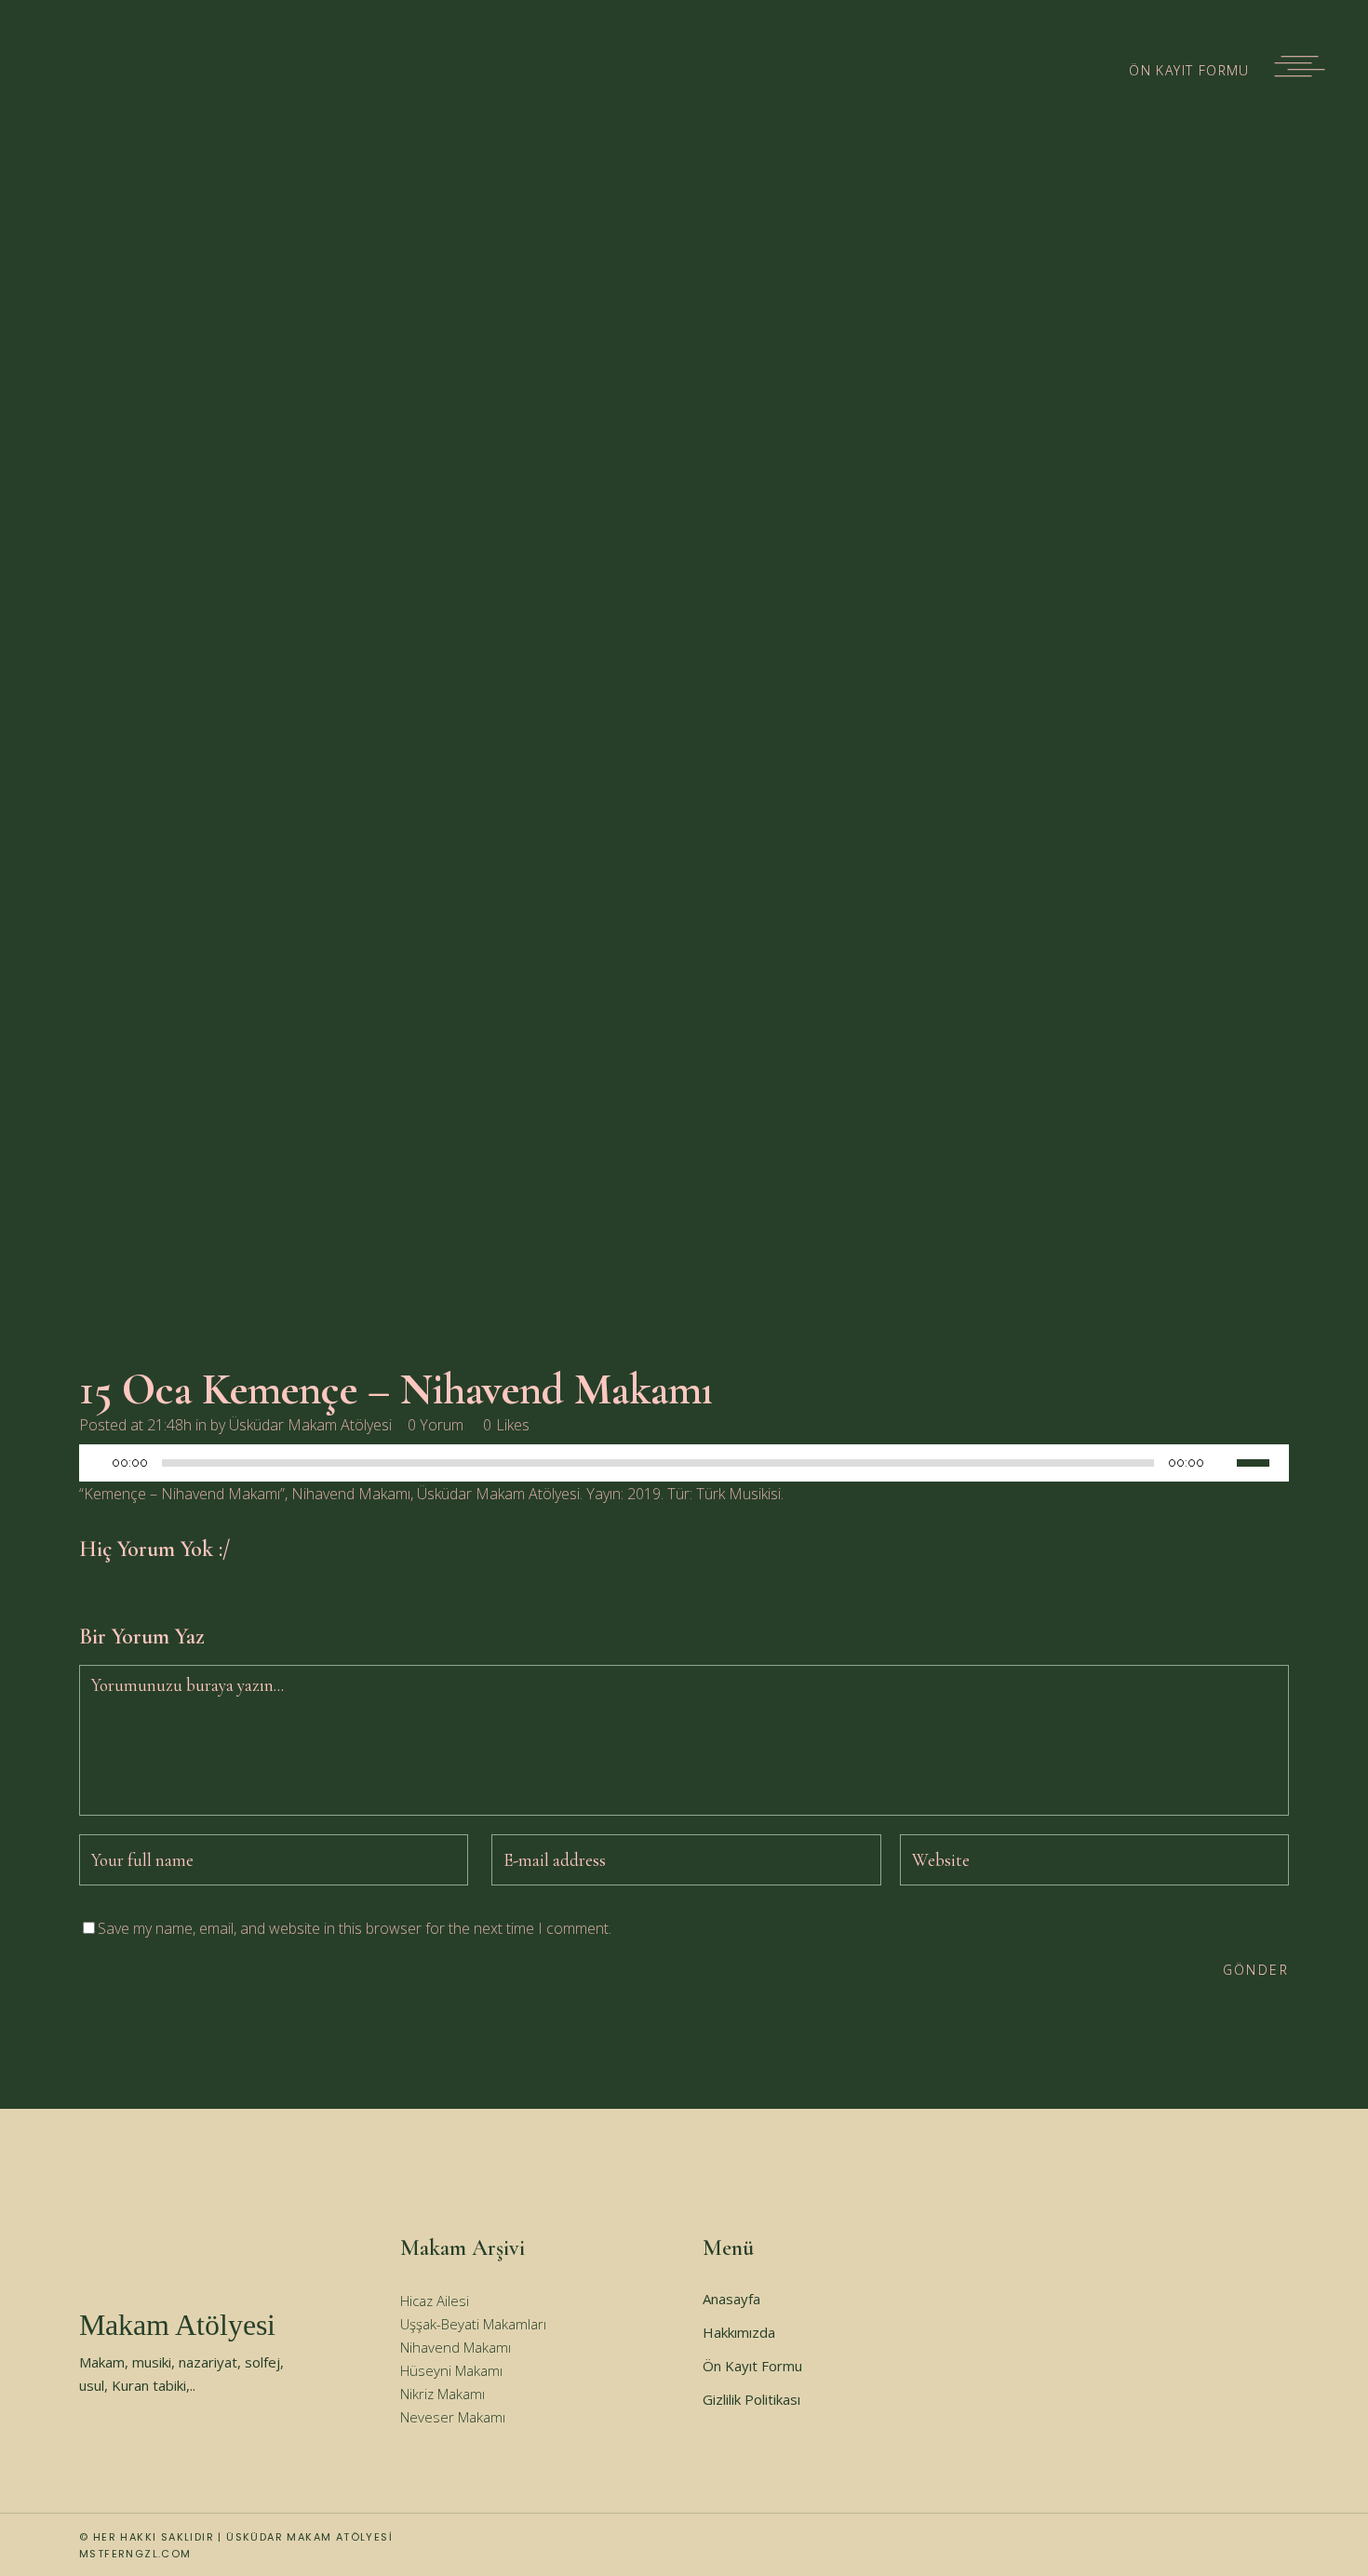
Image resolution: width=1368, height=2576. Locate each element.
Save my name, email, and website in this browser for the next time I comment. (355, 1928)
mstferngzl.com (135, 2554)
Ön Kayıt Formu (752, 2366)
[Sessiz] (1223, 1463)
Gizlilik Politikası (751, 2399)
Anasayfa (731, 2299)
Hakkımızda (739, 2332)
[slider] (1263, 1461)
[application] (684, 1468)
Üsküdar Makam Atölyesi (310, 1425)
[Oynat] (99, 1463)
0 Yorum (436, 1425)
